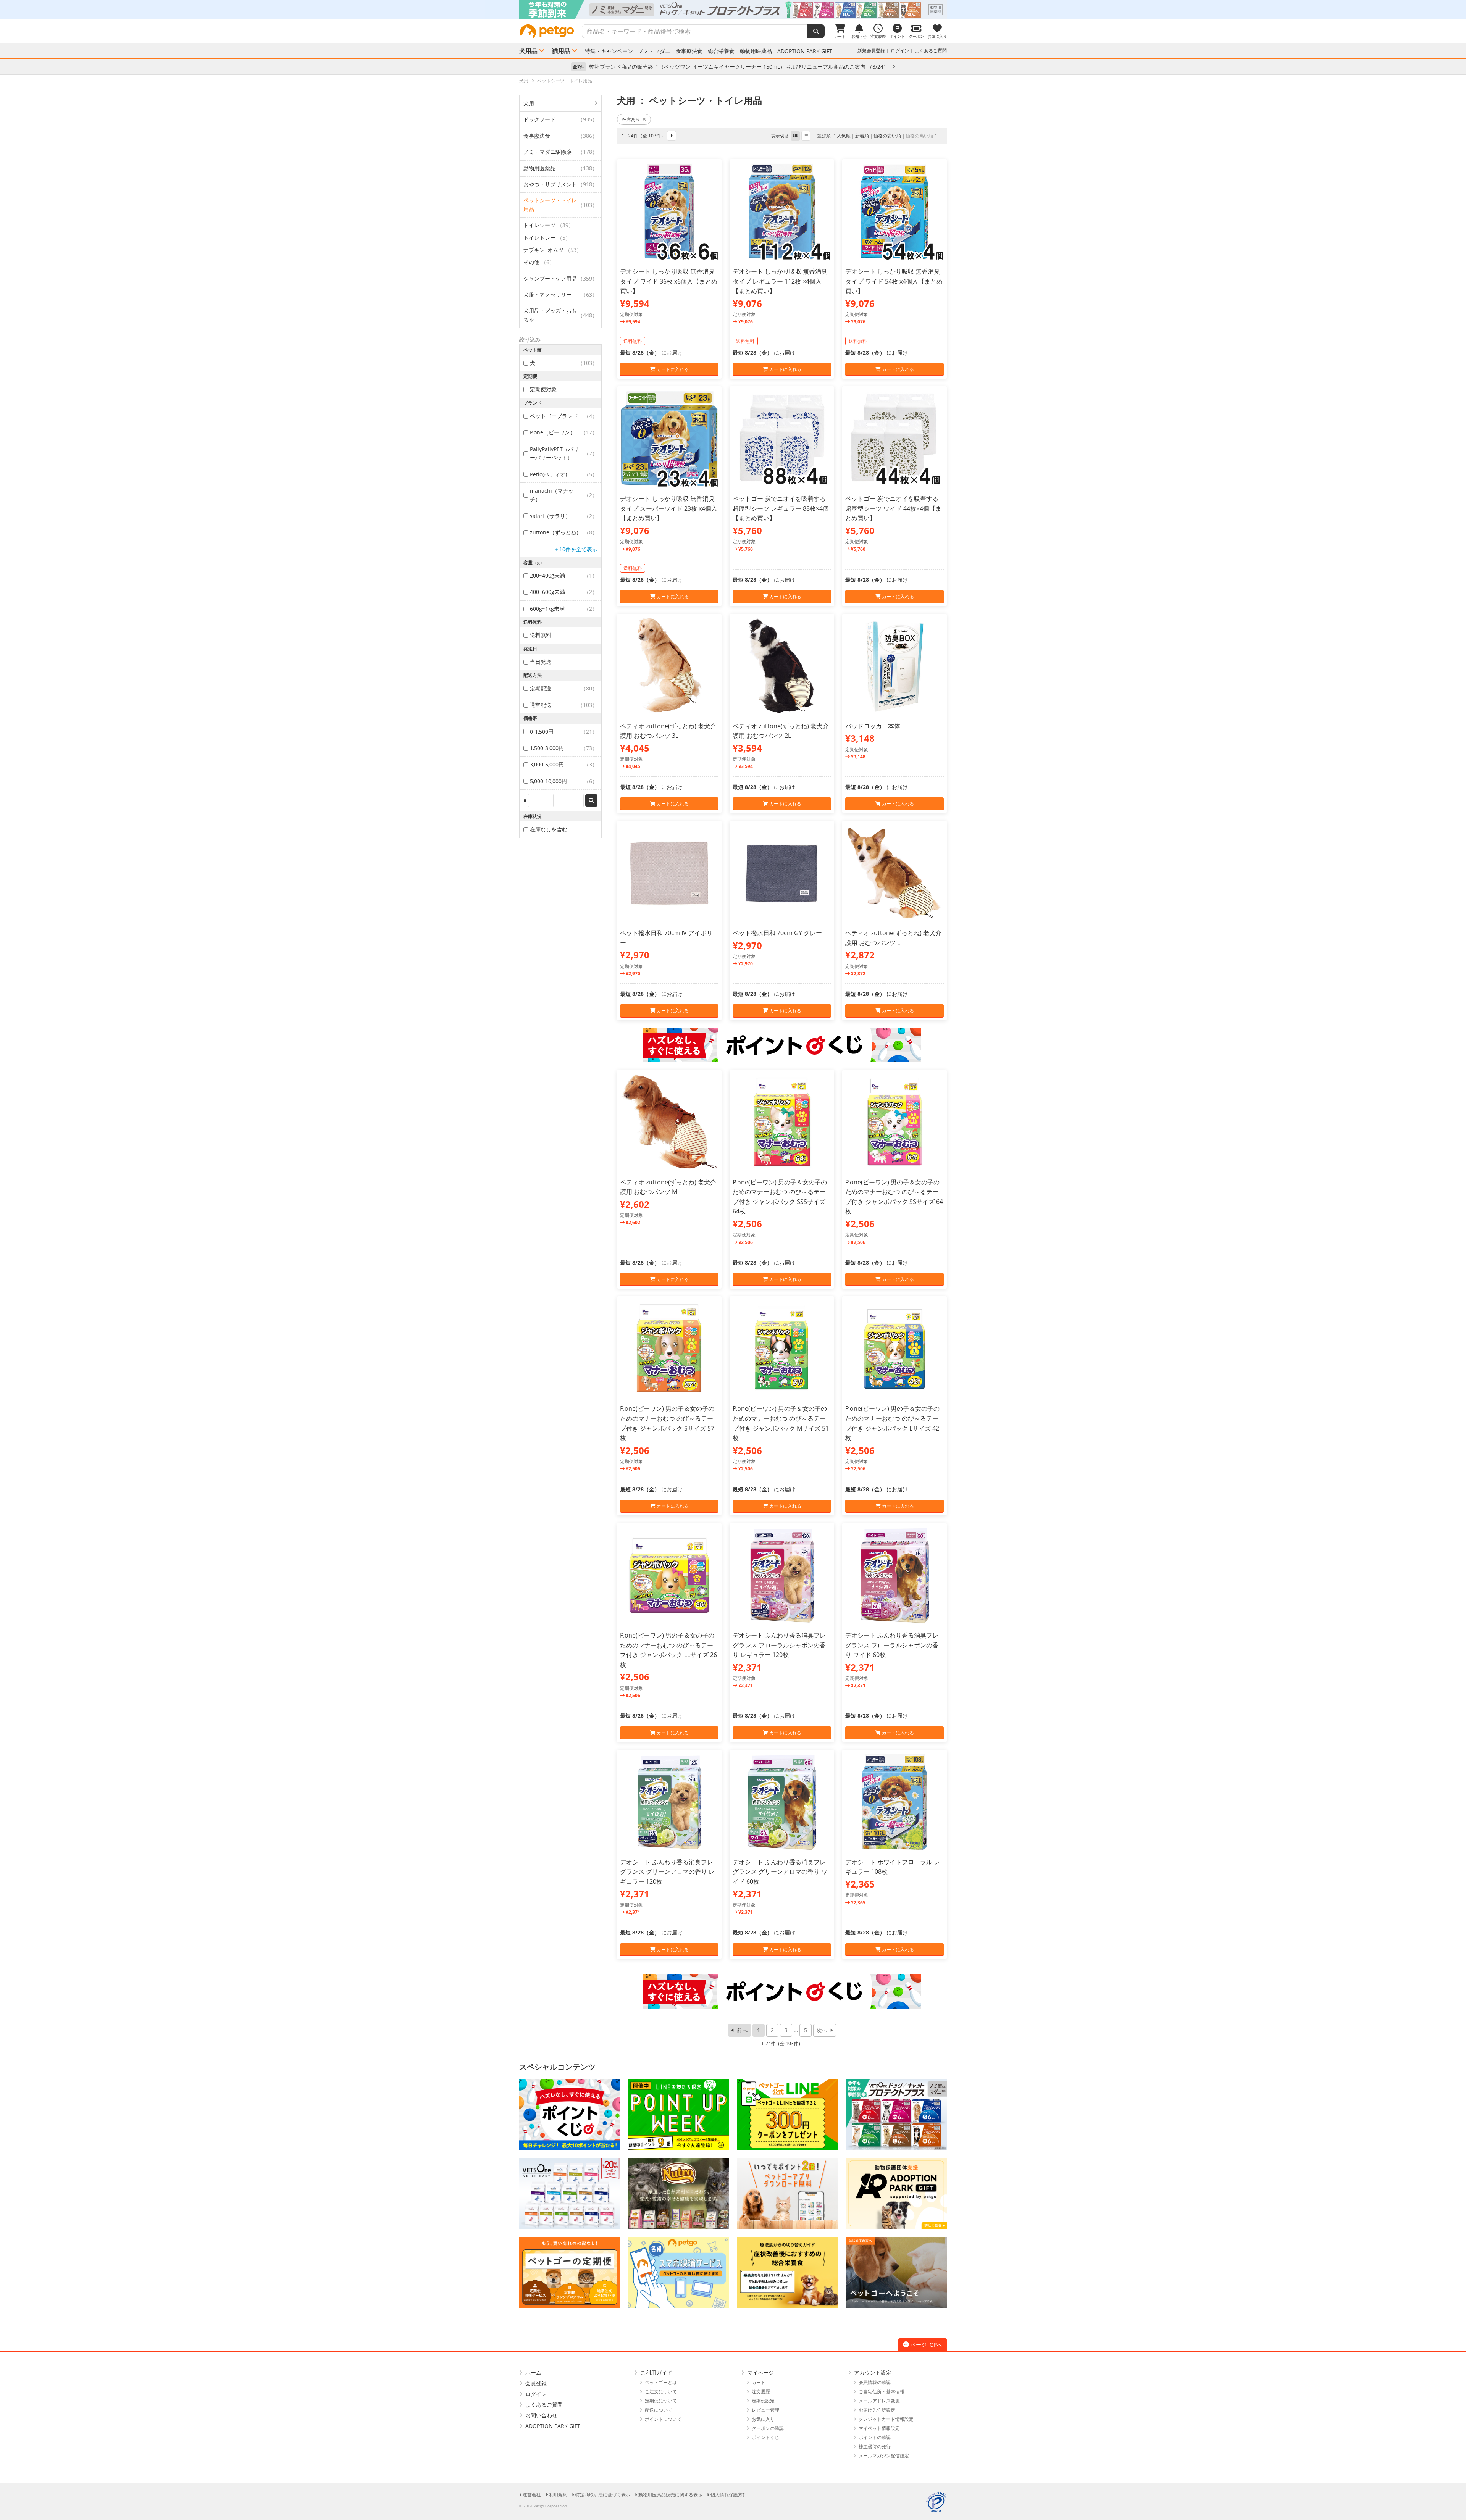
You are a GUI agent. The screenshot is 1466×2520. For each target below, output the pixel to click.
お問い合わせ (541, 2415)
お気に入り (763, 2419)
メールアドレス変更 (879, 2401)
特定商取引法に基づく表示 (603, 2495)
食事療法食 (689, 51)
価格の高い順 (919, 136)
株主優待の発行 (875, 2447)
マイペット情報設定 (879, 2428)
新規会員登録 (871, 51)
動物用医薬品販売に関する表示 (670, 2495)
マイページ (760, 2372)
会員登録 (536, 2383)
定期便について (661, 2401)
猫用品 (561, 51)
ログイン (900, 51)
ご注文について (661, 2392)
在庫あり (631, 119)
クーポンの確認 (768, 2428)
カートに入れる (672, 369)
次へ (822, 2030)
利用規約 (558, 2495)
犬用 (529, 103)
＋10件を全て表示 (576, 549)
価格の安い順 (887, 136)
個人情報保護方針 (729, 2495)
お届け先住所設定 (877, 2410)
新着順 (862, 136)
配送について (659, 2410)
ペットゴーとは (661, 2382)
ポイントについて (663, 2419)
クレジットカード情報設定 (886, 2419)
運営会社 (532, 2495)
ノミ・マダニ (654, 51)
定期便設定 (763, 2401)
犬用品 (528, 51)
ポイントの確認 (875, 2437)
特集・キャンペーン (609, 51)
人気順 (844, 136)
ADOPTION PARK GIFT (805, 51)
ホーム (533, 2372)
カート (759, 2382)
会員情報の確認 (875, 2382)
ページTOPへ (926, 2345)
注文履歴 (761, 2392)
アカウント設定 (873, 2372)
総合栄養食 (721, 51)
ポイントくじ (765, 2437)
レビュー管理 (765, 2410)
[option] (733, 10)
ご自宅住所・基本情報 (882, 2392)
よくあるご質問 (931, 51)
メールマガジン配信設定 (884, 2456)
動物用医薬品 (756, 51)
